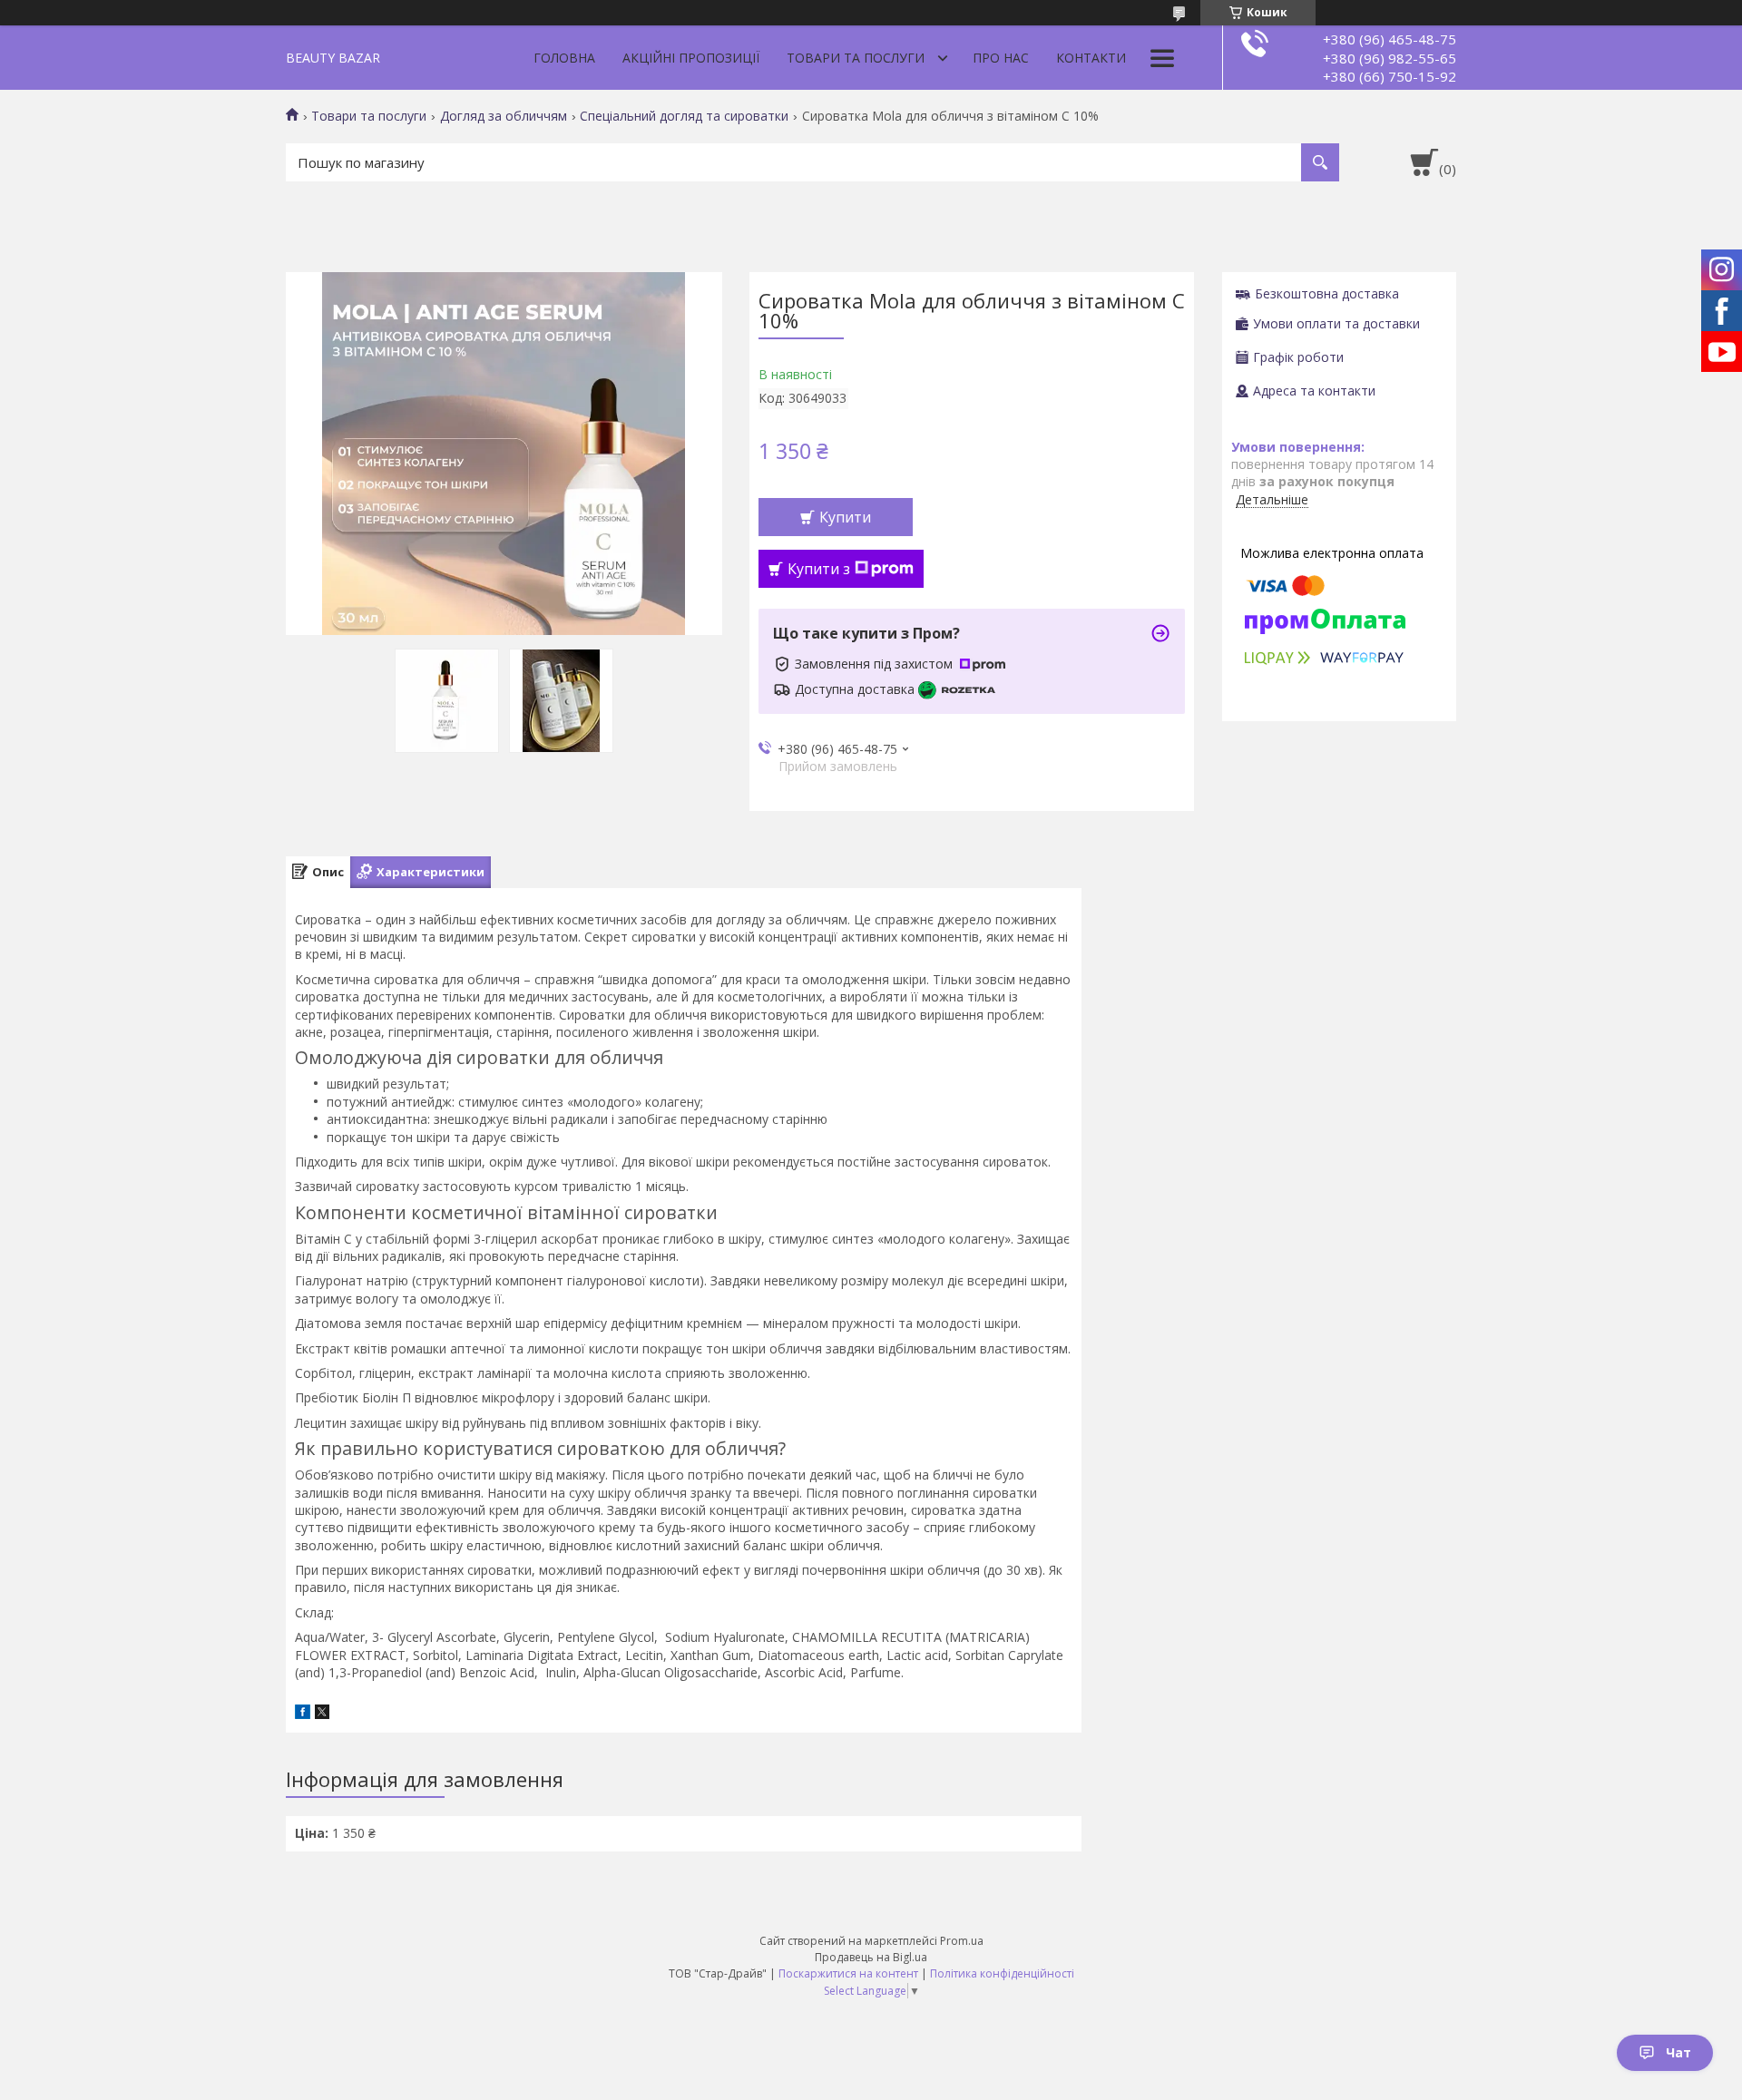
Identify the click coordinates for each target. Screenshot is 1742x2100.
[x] (322, 1714)
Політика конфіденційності (1002, 1973)
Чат (1678, 2052)
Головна (564, 58)
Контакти (1091, 58)
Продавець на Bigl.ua (871, 1957)
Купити (845, 517)
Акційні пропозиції (691, 58)
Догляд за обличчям (504, 116)
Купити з (819, 569)
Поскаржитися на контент (848, 1973)
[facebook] (303, 1714)
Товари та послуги (856, 58)
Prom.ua (962, 1941)
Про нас (1001, 58)
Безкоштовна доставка (1327, 293)
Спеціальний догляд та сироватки (684, 116)
